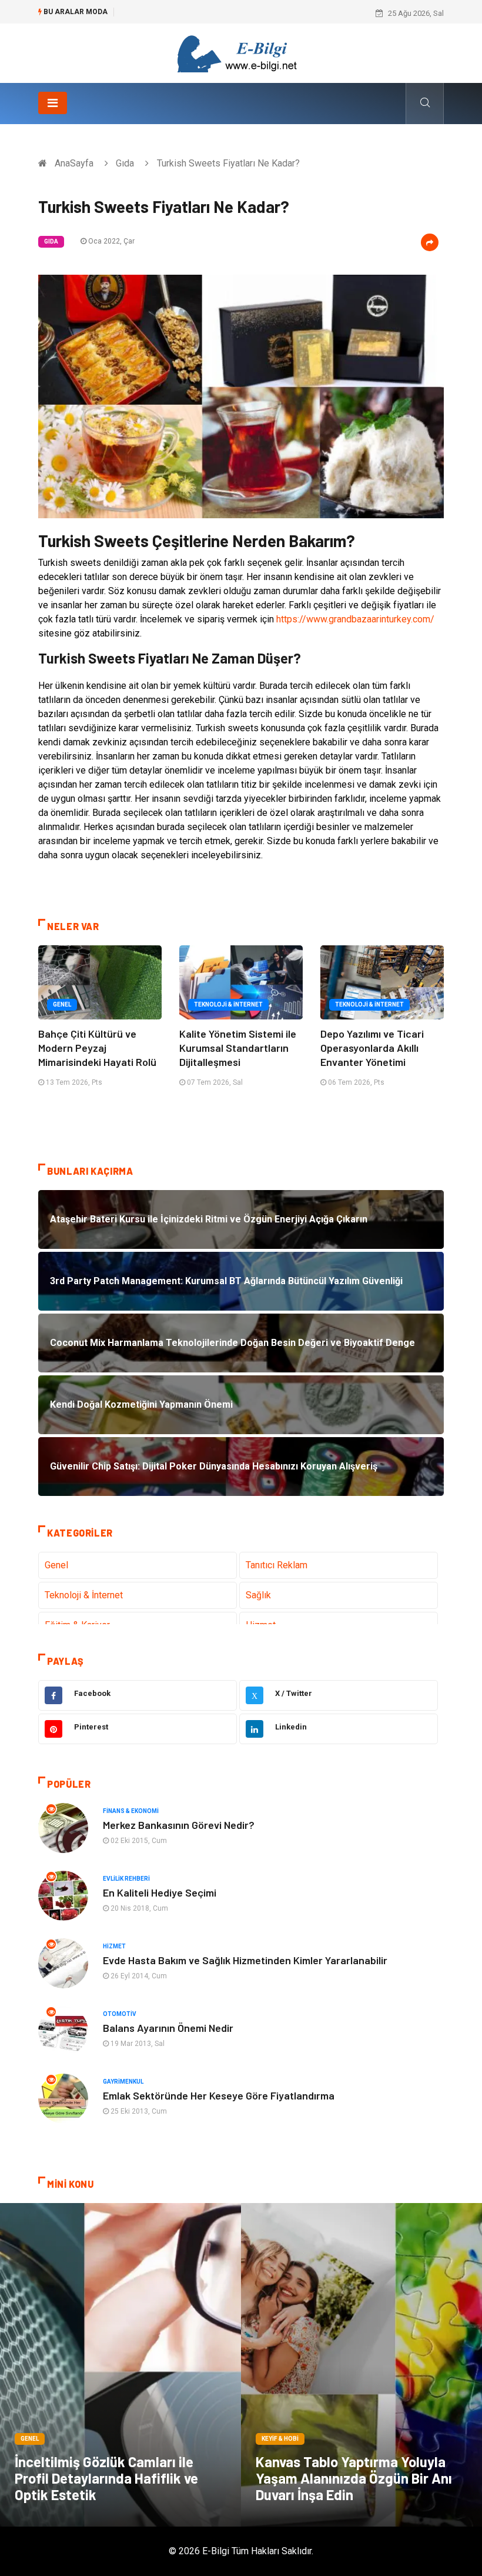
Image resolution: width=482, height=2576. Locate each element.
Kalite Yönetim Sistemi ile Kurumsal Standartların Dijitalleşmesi (238, 1048)
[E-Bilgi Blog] (241, 53)
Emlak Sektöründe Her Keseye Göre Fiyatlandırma (219, 2095)
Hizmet (114, 1946)
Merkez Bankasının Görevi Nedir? (179, 1825)
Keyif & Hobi (280, 2439)
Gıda (125, 163)
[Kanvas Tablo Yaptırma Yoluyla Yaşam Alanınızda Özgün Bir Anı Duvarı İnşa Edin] (361, 2365)
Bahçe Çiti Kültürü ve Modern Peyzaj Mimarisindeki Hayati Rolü (97, 1048)
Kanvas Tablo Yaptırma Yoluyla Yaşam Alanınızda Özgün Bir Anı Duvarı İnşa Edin (354, 2478)
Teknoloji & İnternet (228, 1004)
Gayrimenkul (123, 2082)
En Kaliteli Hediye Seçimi (160, 1892)
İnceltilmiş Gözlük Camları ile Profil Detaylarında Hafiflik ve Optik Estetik (106, 2478)
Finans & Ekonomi (131, 1811)
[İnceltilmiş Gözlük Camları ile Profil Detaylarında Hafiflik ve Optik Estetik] (120, 2365)
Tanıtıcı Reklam (277, 1565)
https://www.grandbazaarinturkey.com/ (355, 619)
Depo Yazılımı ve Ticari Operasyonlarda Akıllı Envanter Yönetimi (372, 1048)
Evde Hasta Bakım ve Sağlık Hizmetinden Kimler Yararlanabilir (245, 1960)
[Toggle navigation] (53, 103)
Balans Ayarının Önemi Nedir (168, 2028)
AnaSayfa (74, 163)
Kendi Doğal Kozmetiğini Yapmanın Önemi (194, 13)
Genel (62, 1004)
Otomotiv (120, 2014)
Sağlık (258, 1595)
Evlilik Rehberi (126, 1879)
